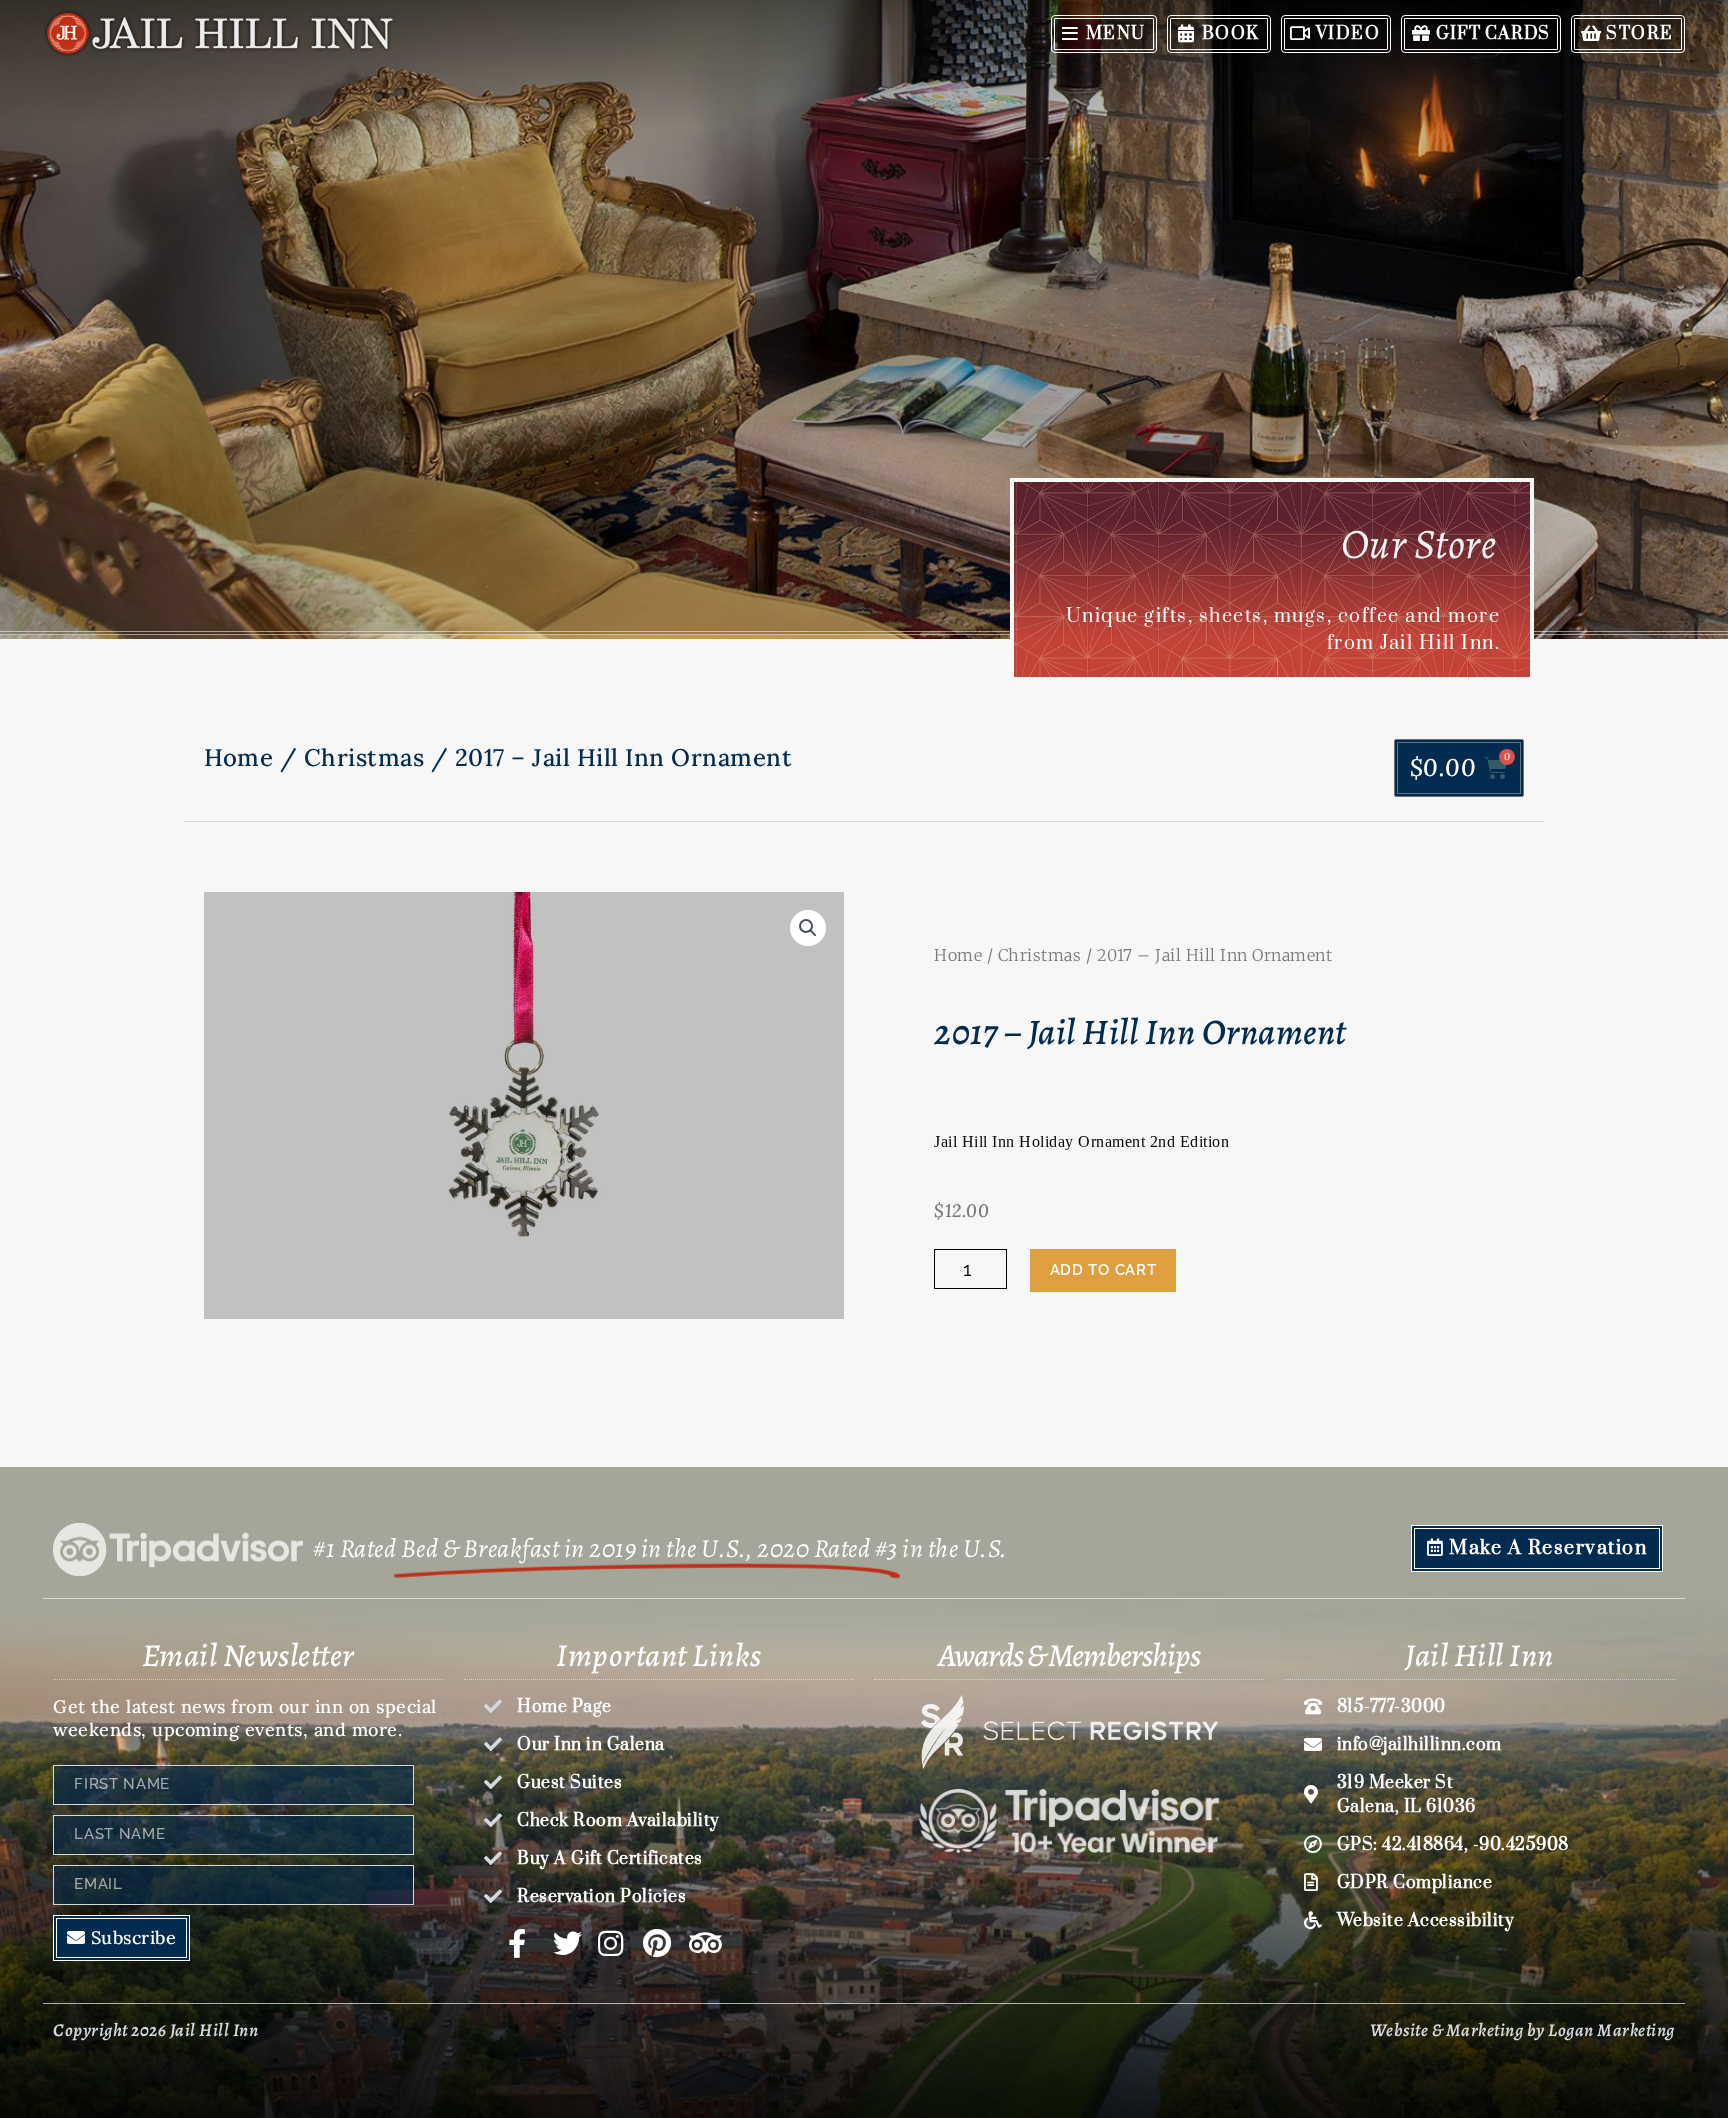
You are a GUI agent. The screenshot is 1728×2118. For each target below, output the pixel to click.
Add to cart (1103, 1270)
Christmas (364, 757)
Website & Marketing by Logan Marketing (1522, 2030)
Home (238, 757)
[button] (808, 928)
